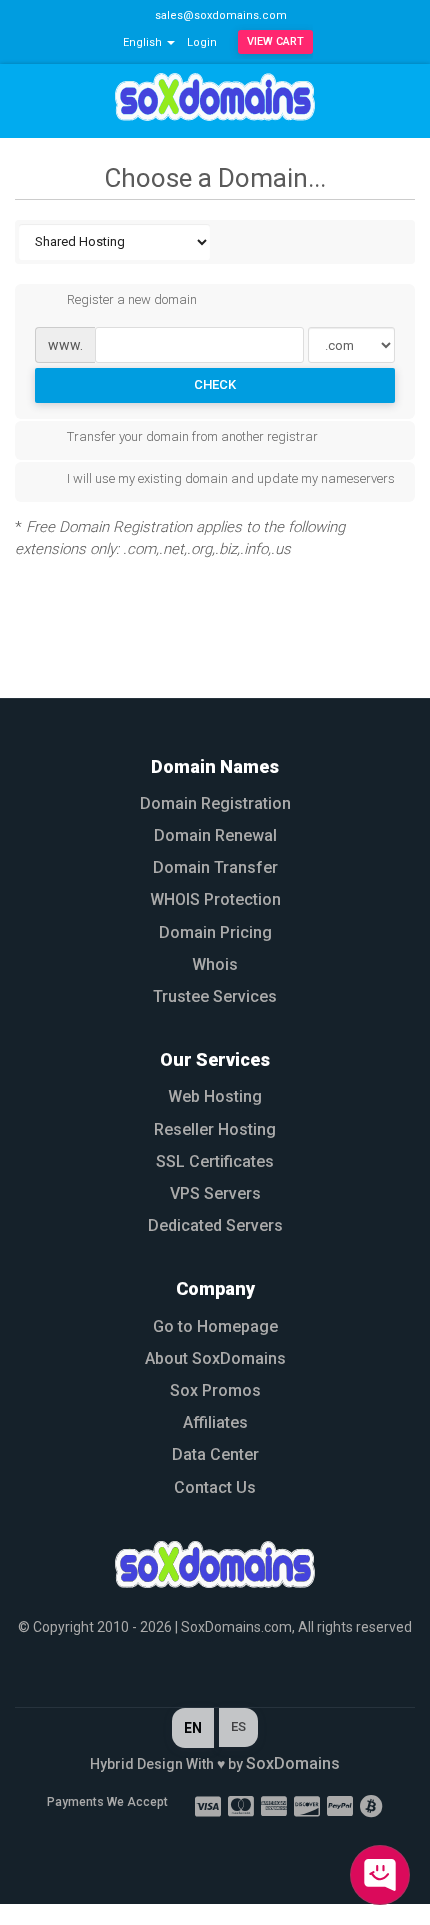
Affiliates (215, 1422)
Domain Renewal (215, 835)
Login (202, 42)
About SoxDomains (215, 1358)
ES (238, 1726)
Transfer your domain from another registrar (192, 437)
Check (215, 384)
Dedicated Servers (215, 1225)
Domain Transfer (215, 867)
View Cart (275, 41)
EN (193, 1728)
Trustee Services (215, 996)
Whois (215, 964)
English (144, 42)
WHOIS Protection (215, 899)
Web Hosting (215, 1096)
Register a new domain (132, 300)
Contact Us (215, 1487)
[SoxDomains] (215, 1565)
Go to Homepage (215, 1326)
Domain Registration (215, 803)
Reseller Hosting (215, 1129)
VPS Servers (215, 1193)
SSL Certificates (215, 1161)
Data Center (215, 1454)
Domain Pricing (215, 932)
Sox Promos (215, 1390)
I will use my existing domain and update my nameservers (231, 478)
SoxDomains (293, 1763)
